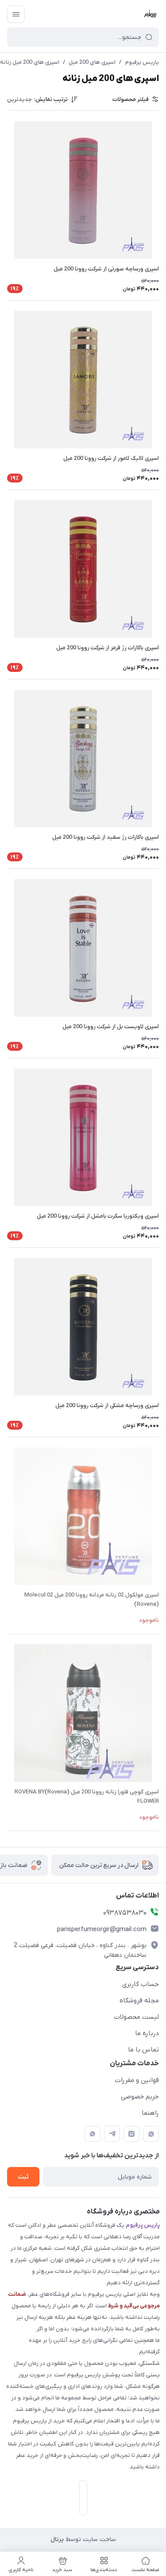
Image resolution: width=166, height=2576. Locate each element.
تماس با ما (143, 2050)
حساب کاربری (141, 1984)
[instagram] (131, 2134)
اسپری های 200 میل (92, 62)
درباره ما (147, 2033)
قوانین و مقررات (137, 2080)
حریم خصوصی (140, 2097)
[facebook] (151, 2134)
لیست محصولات (136, 2017)
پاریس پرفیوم (142, 62)
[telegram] (112, 2134)
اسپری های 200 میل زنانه (30, 62)
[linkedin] (93, 2134)
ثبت (23, 2177)
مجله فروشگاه (139, 2001)
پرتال (57, 2539)
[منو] (16, 14)
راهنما (150, 2113)
